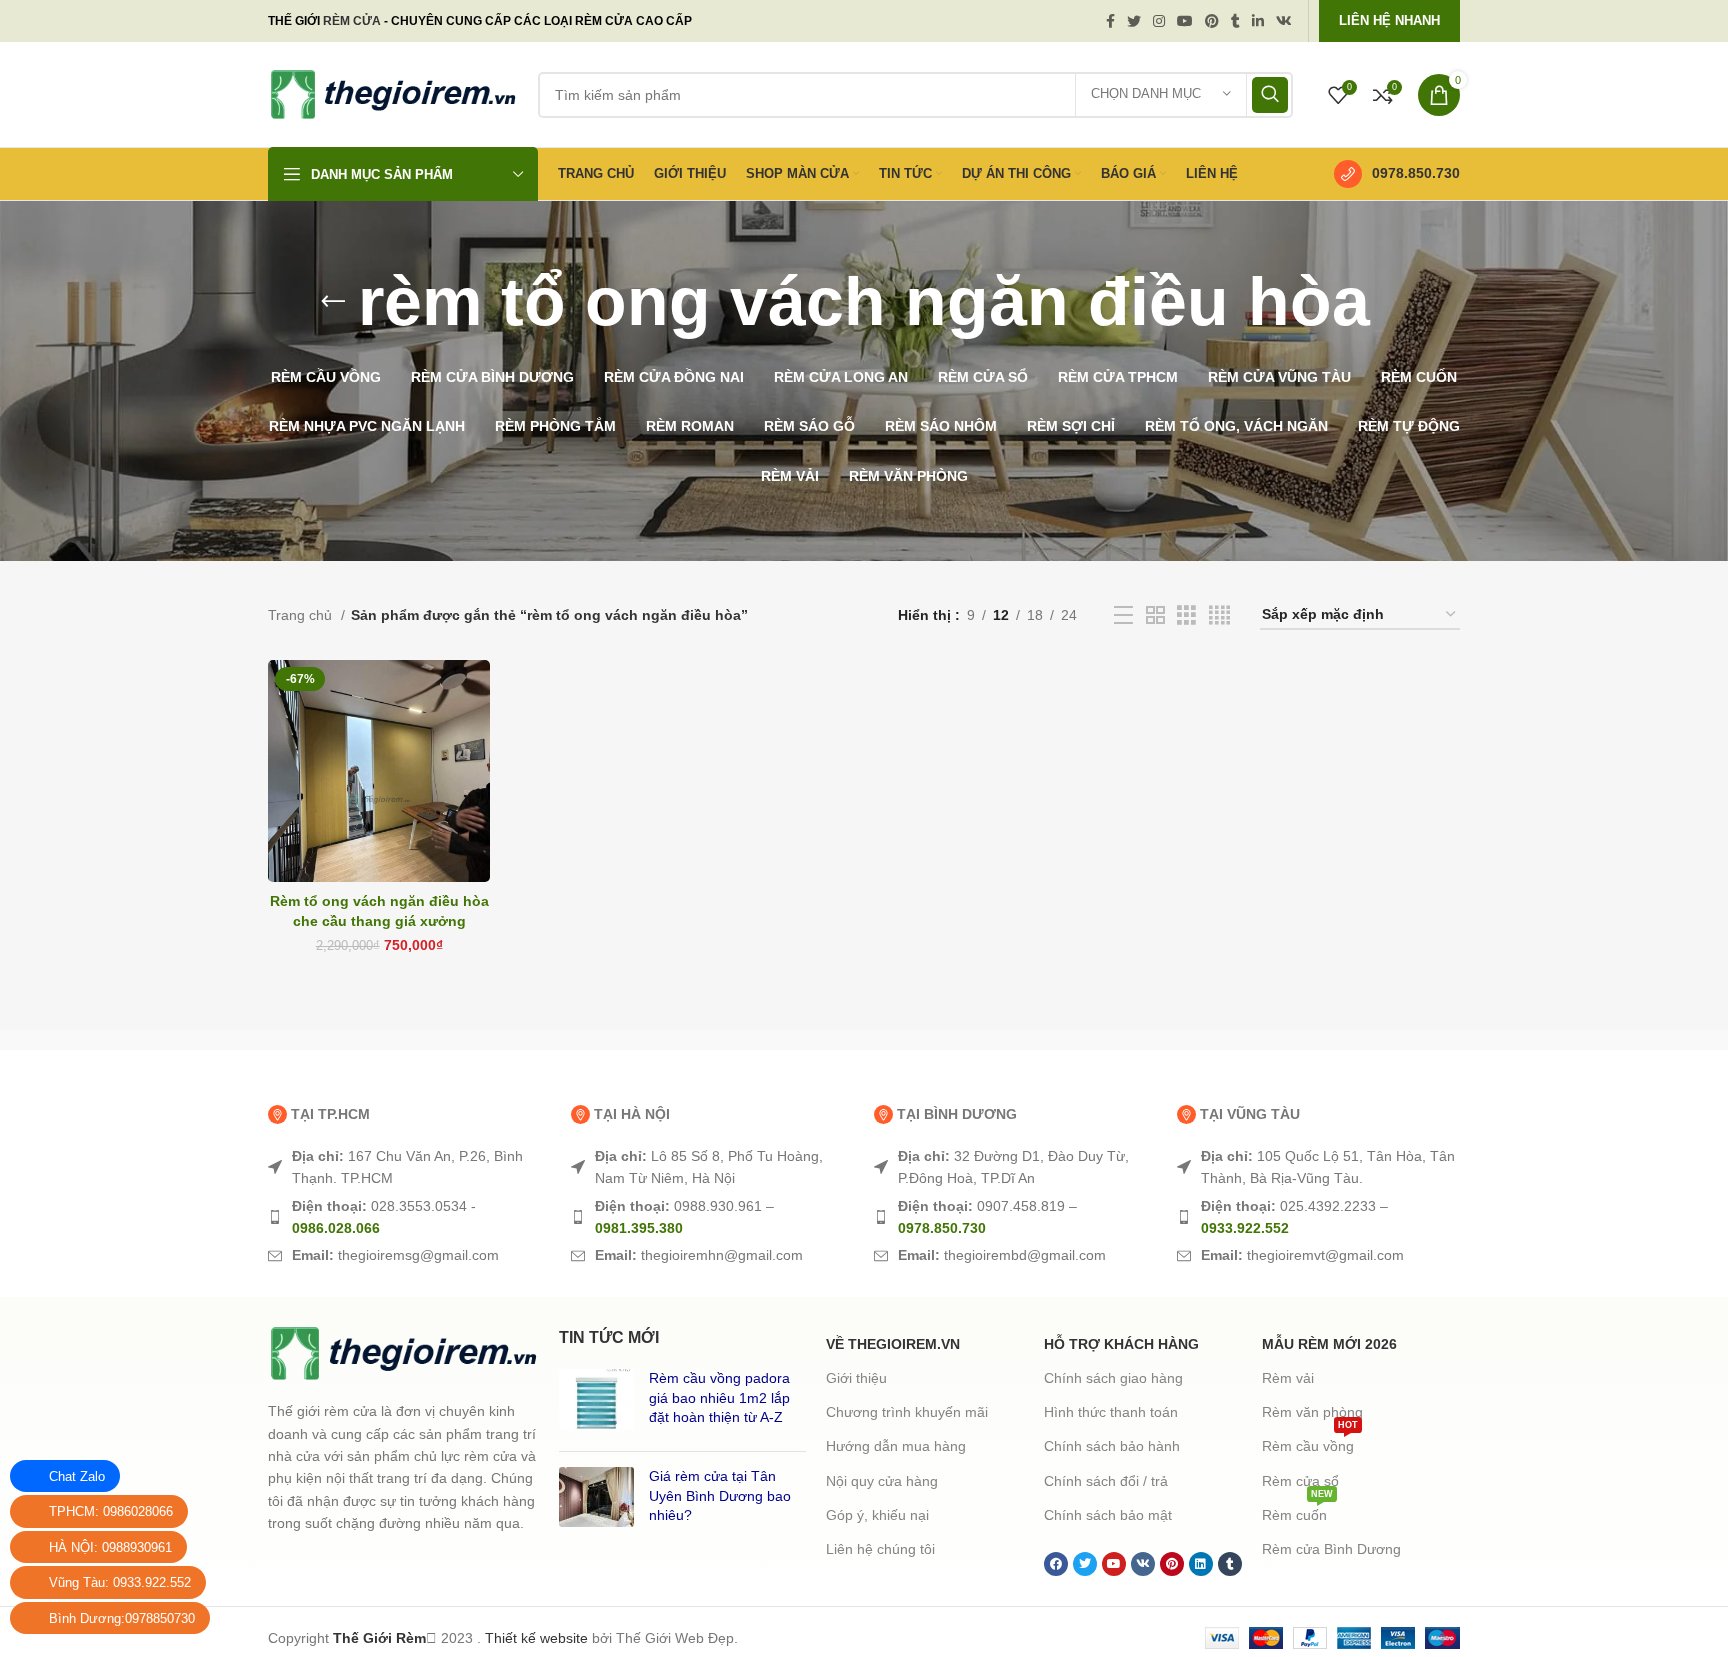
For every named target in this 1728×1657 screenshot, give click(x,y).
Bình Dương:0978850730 (122, 1618)
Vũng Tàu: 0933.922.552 (120, 1582)
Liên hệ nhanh (1389, 20)
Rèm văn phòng (1312, 1412)
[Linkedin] (1201, 1564)
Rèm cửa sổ (1300, 1481)
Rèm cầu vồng (1310, 1441)
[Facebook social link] (1110, 21)
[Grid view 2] (1155, 615)
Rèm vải (1288, 1378)
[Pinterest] (1172, 1564)
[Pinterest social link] (1212, 21)
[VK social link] (1284, 21)
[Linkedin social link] (1258, 21)
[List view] (1123, 615)
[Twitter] (1085, 1564)
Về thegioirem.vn (893, 1344)
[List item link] (409, 1167)
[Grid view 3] (1186, 615)
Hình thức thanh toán (1111, 1412)
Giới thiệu (856, 1378)
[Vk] (1143, 1564)
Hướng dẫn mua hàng (896, 1446)
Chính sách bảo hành (1112, 1446)
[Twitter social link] (1134, 21)
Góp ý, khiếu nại (877, 1515)
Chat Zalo (77, 1476)
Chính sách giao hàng (1113, 1378)
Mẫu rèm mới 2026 (1329, 1344)
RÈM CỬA (352, 21)
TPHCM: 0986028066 (111, 1511)
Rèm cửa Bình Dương (1331, 1549)
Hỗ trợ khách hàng (1121, 1344)
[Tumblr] (1230, 1564)
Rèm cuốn (1297, 1510)
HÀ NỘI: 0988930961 (110, 1547)
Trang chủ (302, 615)
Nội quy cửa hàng (882, 1481)
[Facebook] (1056, 1564)
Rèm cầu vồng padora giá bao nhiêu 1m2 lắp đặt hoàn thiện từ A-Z (719, 1397)
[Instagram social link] (1159, 21)
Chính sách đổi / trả (1106, 1481)
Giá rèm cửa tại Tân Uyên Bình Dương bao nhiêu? (720, 1495)
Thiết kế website (536, 1638)
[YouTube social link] (1185, 21)
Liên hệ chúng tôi (880, 1549)
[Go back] (333, 302)
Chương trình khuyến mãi (907, 1412)
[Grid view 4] (1219, 615)
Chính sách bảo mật (1108, 1515)
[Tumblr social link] (1235, 21)
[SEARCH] (1270, 95)
